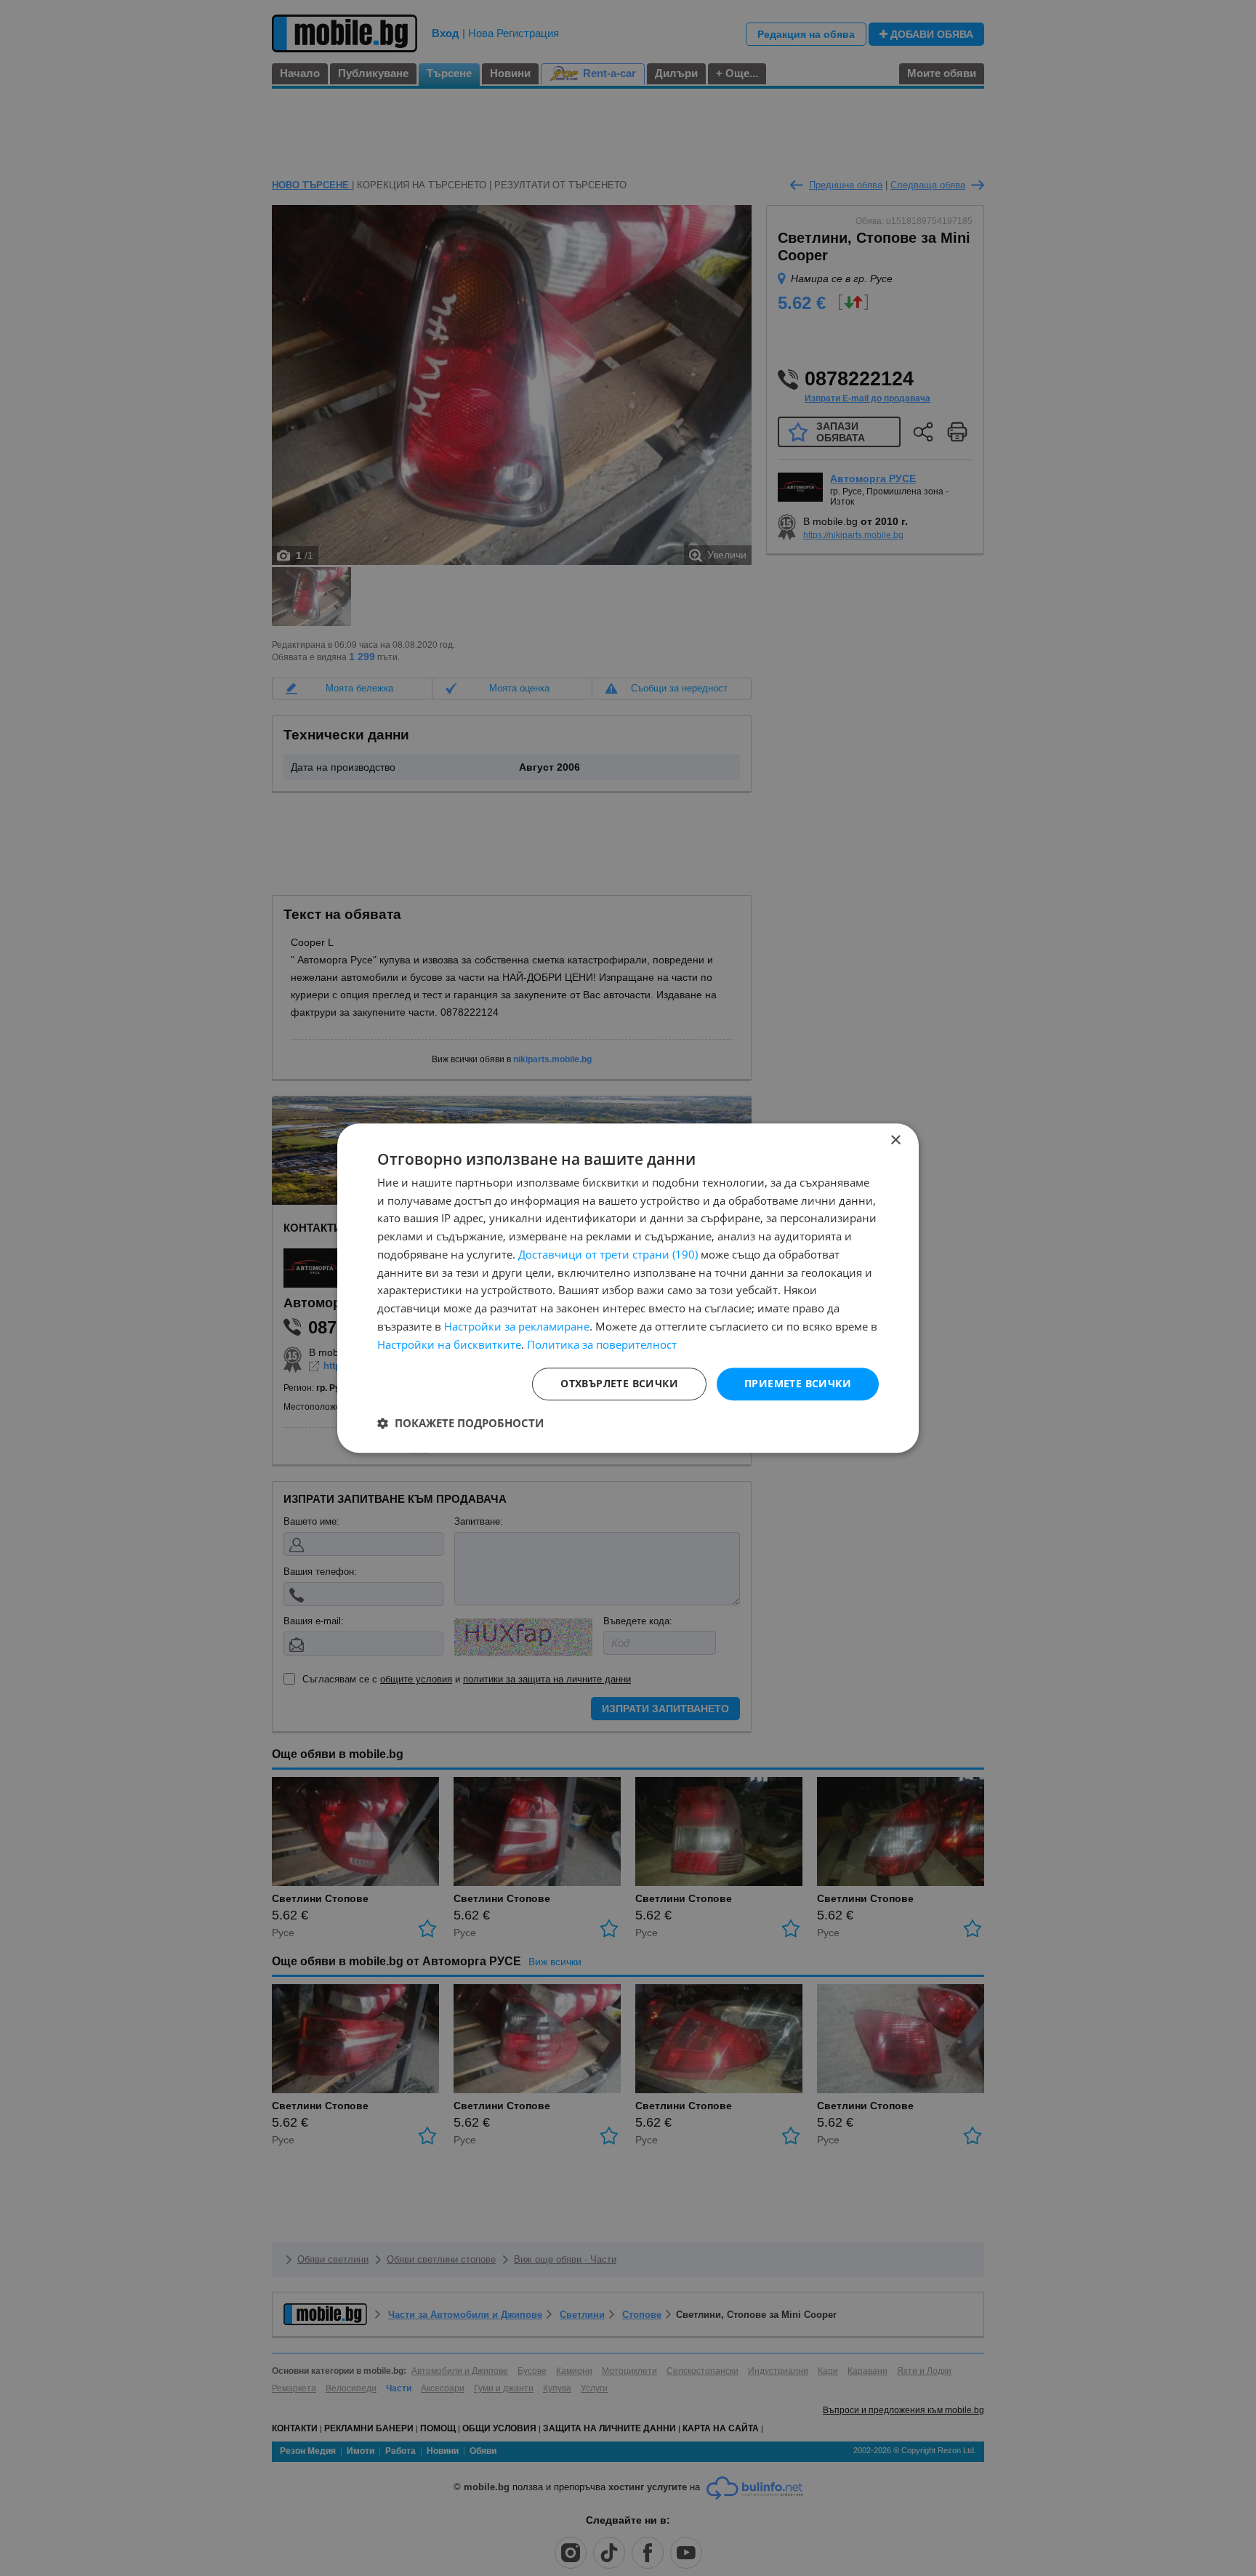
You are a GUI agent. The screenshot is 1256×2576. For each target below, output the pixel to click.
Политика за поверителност (602, 1344)
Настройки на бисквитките (449, 1344)
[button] (460, 1423)
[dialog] (628, 1288)
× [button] (895, 1140)
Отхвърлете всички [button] (619, 1384)
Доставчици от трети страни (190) (608, 1254)
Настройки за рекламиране (517, 1326)
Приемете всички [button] (798, 1384)
